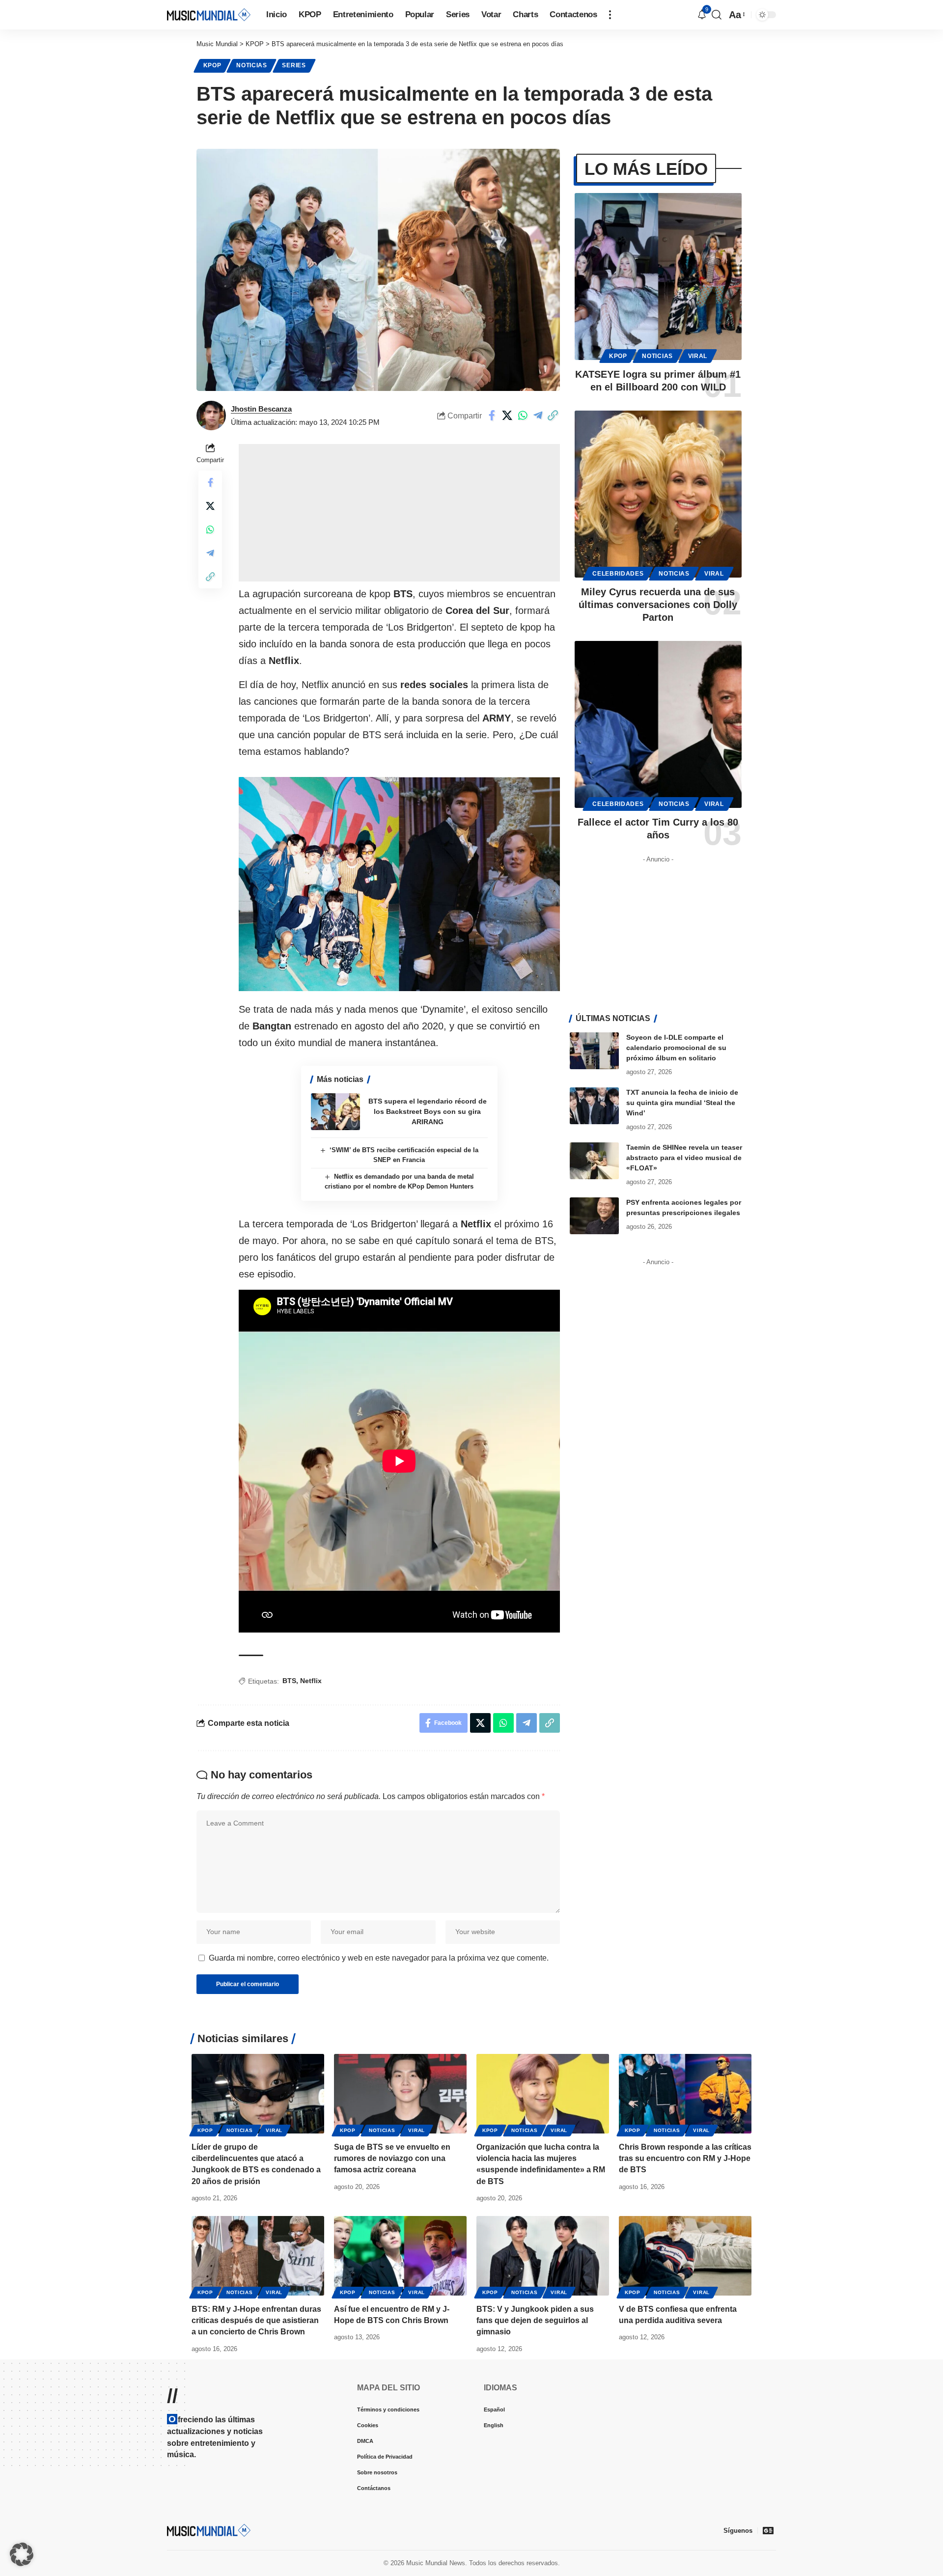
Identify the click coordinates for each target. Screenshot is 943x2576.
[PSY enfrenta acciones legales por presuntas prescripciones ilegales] (594, 1216)
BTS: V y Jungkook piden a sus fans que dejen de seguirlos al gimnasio (535, 2320)
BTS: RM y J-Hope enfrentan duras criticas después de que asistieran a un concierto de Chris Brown (256, 2320)
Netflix (311, 1681)
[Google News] (768, 2530)
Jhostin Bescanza (261, 409)
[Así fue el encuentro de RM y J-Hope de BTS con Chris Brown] (400, 2256)
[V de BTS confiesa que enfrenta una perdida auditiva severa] (685, 2256)
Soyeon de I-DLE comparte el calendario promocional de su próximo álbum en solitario (676, 1048)
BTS (289, 1681)
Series (294, 65)
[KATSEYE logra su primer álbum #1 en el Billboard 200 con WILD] (658, 277)
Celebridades (618, 574)
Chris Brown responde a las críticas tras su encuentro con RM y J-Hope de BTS (685, 2158)
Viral (698, 356)
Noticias (252, 65)
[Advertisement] (399, 513)
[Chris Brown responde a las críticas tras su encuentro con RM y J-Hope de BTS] (685, 2094)
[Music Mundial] (209, 14)
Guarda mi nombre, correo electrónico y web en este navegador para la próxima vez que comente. (379, 1958)
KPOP (212, 65)
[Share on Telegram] (538, 415)
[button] (610, 15)
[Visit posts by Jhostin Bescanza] (211, 415)
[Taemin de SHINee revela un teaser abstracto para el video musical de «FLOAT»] (594, 1161)
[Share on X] (507, 415)
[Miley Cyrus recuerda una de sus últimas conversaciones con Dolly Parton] (658, 494)
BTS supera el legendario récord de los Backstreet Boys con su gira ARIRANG (428, 1111)
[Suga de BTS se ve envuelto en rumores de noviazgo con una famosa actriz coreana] (400, 2094)
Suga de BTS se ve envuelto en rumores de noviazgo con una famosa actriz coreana (392, 2158)
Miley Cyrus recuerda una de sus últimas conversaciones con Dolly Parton (658, 605)
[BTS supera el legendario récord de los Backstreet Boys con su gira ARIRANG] (335, 1112)
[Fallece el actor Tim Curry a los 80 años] (658, 724)
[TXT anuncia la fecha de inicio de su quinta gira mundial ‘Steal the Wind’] (594, 1106)
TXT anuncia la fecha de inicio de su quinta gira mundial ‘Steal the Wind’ (682, 1103)
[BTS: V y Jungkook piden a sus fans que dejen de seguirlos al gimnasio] (543, 2256)
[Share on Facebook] (492, 415)
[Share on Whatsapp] (523, 415)
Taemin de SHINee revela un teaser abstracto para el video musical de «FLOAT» (684, 1158)
